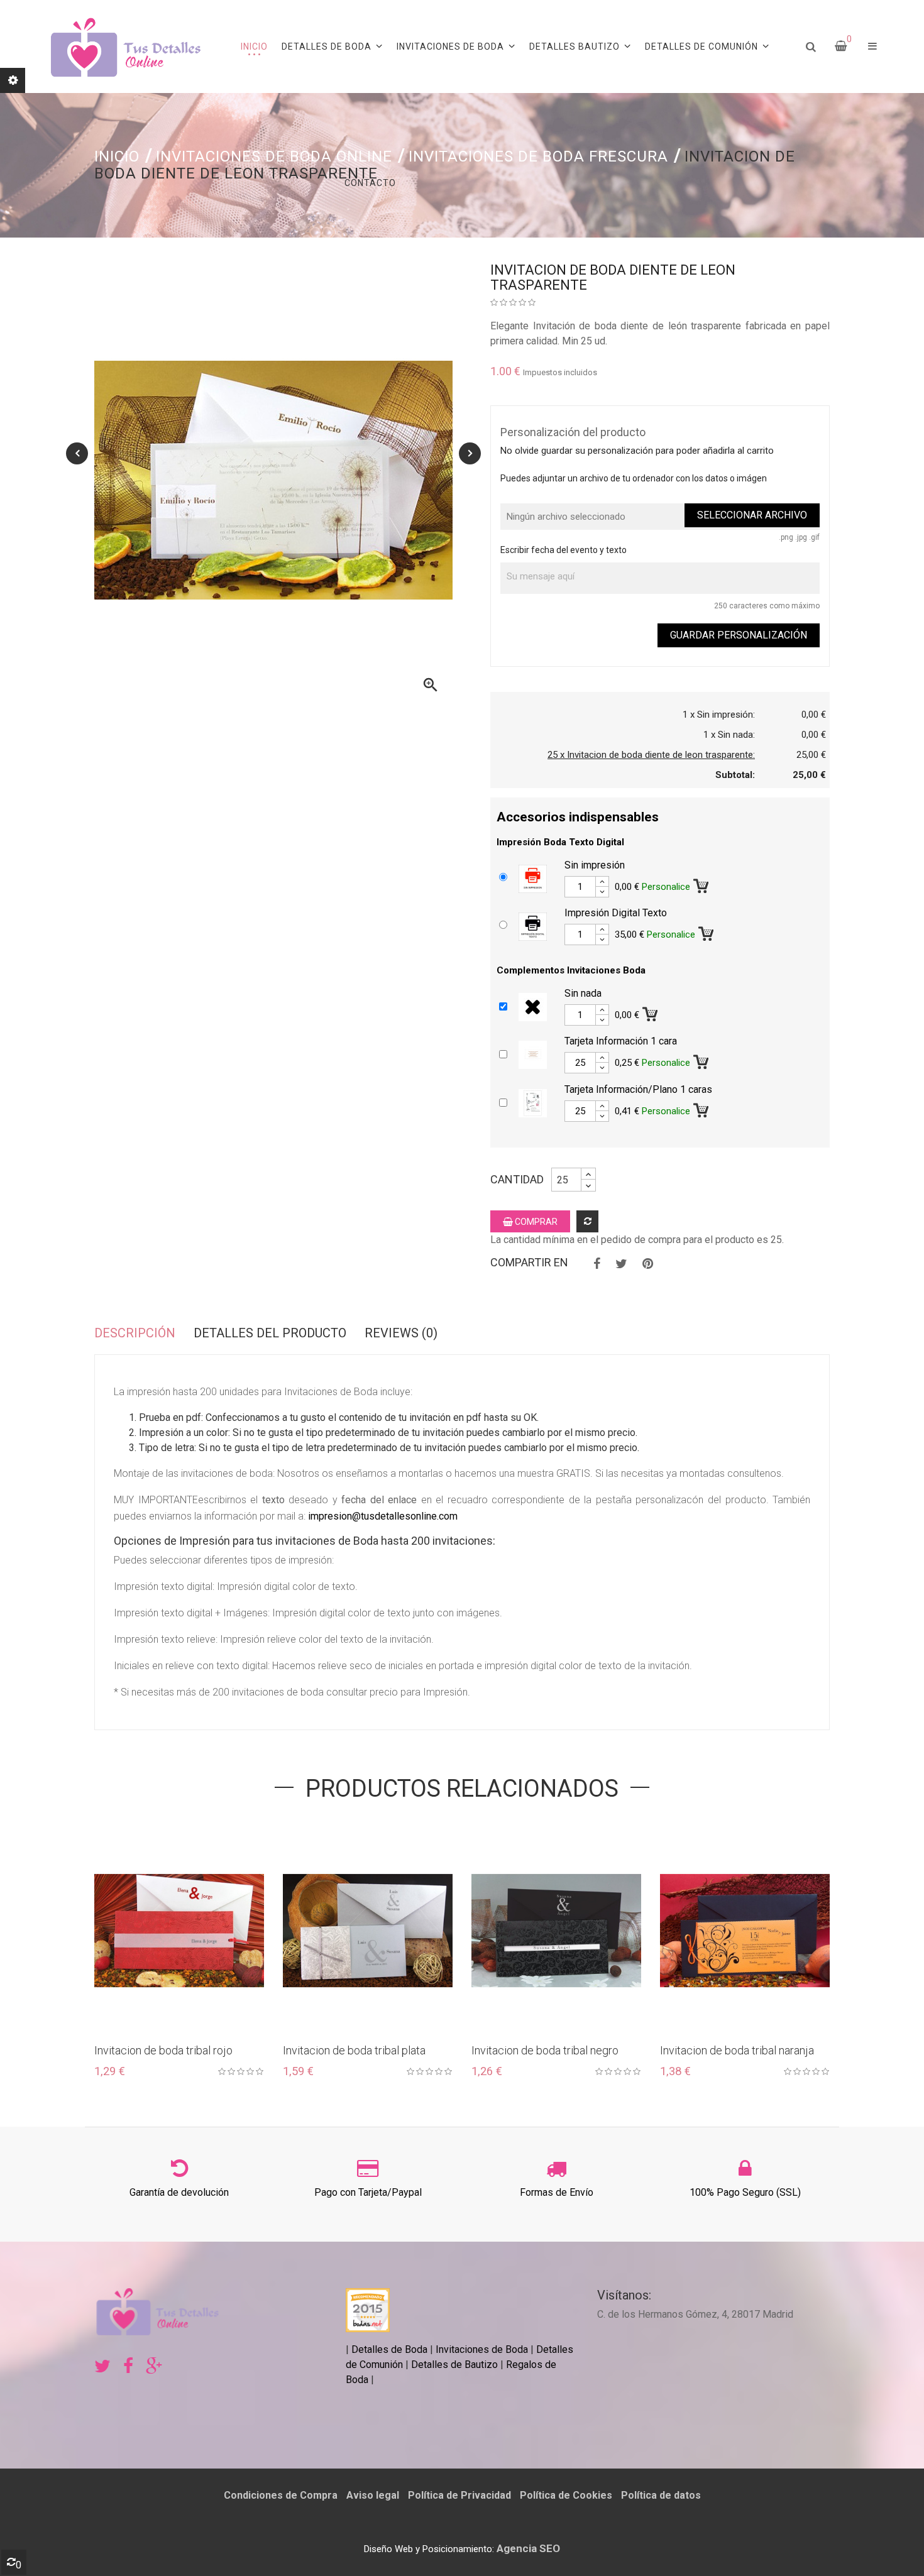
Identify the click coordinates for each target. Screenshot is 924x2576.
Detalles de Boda (389, 2349)
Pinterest (648, 1264)
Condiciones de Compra (281, 2495)
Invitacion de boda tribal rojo (163, 2050)
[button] (872, 47)
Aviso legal (373, 2495)
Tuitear (621, 1264)
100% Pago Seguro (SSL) (745, 2192)
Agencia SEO (528, 2548)
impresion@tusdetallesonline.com (383, 1516)
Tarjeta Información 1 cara (621, 1041)
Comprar (535, 1222)
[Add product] (587, 1221)
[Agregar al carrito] (702, 884)
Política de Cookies (566, 2495)
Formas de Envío (557, 2192)
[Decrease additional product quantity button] (602, 892)
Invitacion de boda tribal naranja (737, 2050)
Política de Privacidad (459, 2495)
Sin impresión (595, 865)
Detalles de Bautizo (454, 2365)
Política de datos (661, 2495)
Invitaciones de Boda (483, 2349)
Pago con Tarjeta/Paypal (368, 2192)
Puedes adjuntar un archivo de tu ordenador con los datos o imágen (634, 478)
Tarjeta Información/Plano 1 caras (638, 1089)
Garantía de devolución (179, 2192)
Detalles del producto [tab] (270, 1333)
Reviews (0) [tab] (401, 1333)
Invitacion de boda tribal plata (354, 2050)
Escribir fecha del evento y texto (564, 550)
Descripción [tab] (135, 1333)
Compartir (597, 1264)
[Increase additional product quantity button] (602, 882)
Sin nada (583, 993)
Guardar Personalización (739, 635)
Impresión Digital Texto (616, 913)
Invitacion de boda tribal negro (545, 2050)
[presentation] (77, 453)
